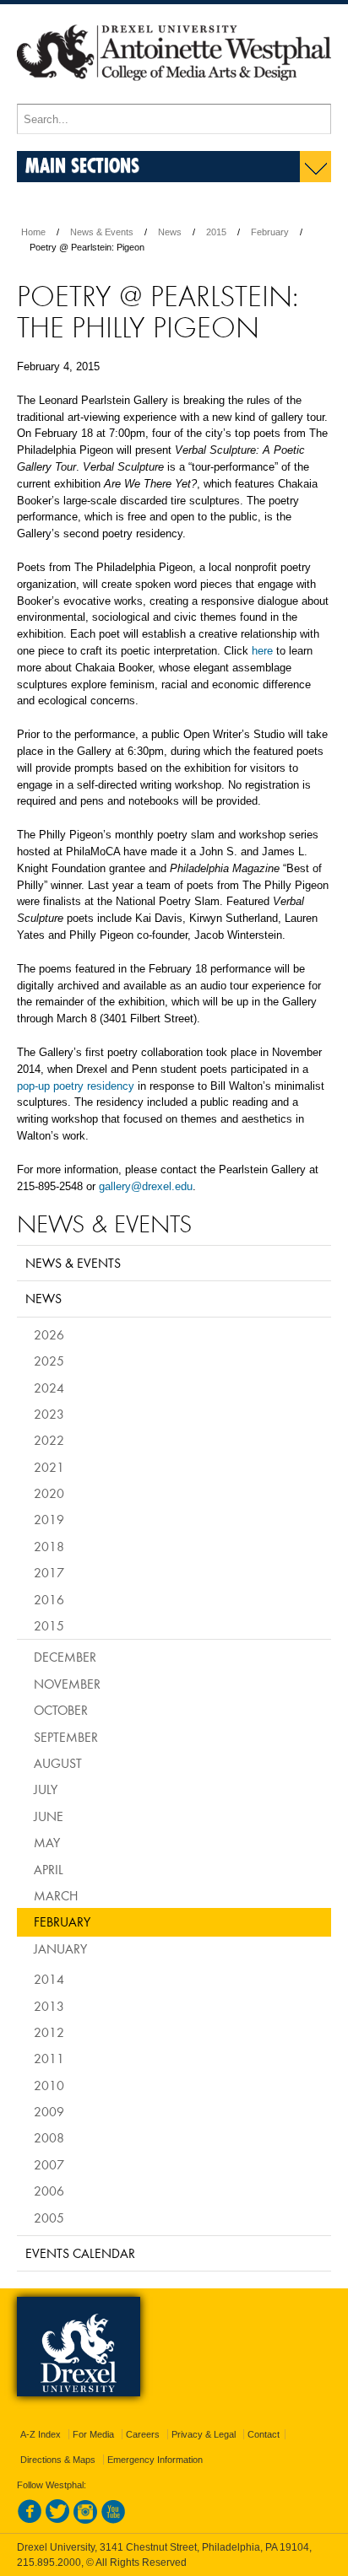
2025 (49, 1361)
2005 (49, 2218)
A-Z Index (41, 2434)
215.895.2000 (49, 2563)
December (65, 1657)
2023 (49, 1414)
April (49, 1869)
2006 (49, 2191)
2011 (49, 2058)
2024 (49, 1388)
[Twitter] (57, 2520)
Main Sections (82, 165)
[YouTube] (113, 2520)
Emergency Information (155, 2460)
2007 (49, 2164)
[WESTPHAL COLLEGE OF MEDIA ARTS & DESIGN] (174, 96)
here (262, 651)
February (270, 232)
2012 (49, 2032)
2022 (49, 1440)
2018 (49, 1546)
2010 (49, 2085)
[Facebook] (30, 2520)
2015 (216, 232)
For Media (93, 2434)
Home (33, 232)
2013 (49, 2006)
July (46, 1789)
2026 (49, 1334)
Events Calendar (80, 2253)
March (56, 1895)
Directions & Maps (58, 2460)
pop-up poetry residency (76, 1086)
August (58, 1763)
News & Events (102, 232)
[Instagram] (85, 2520)
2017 (49, 1572)
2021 (49, 1467)
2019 (49, 1519)
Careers (143, 2434)
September (66, 1737)
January (60, 1948)
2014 (49, 1979)
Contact (264, 2434)
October (61, 1710)
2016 (49, 1599)
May (47, 1842)
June (49, 1816)
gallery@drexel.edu (146, 1186)
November (67, 1684)
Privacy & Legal (204, 2434)
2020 (49, 1493)
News (170, 232)
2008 (49, 2137)
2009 (49, 2111)
